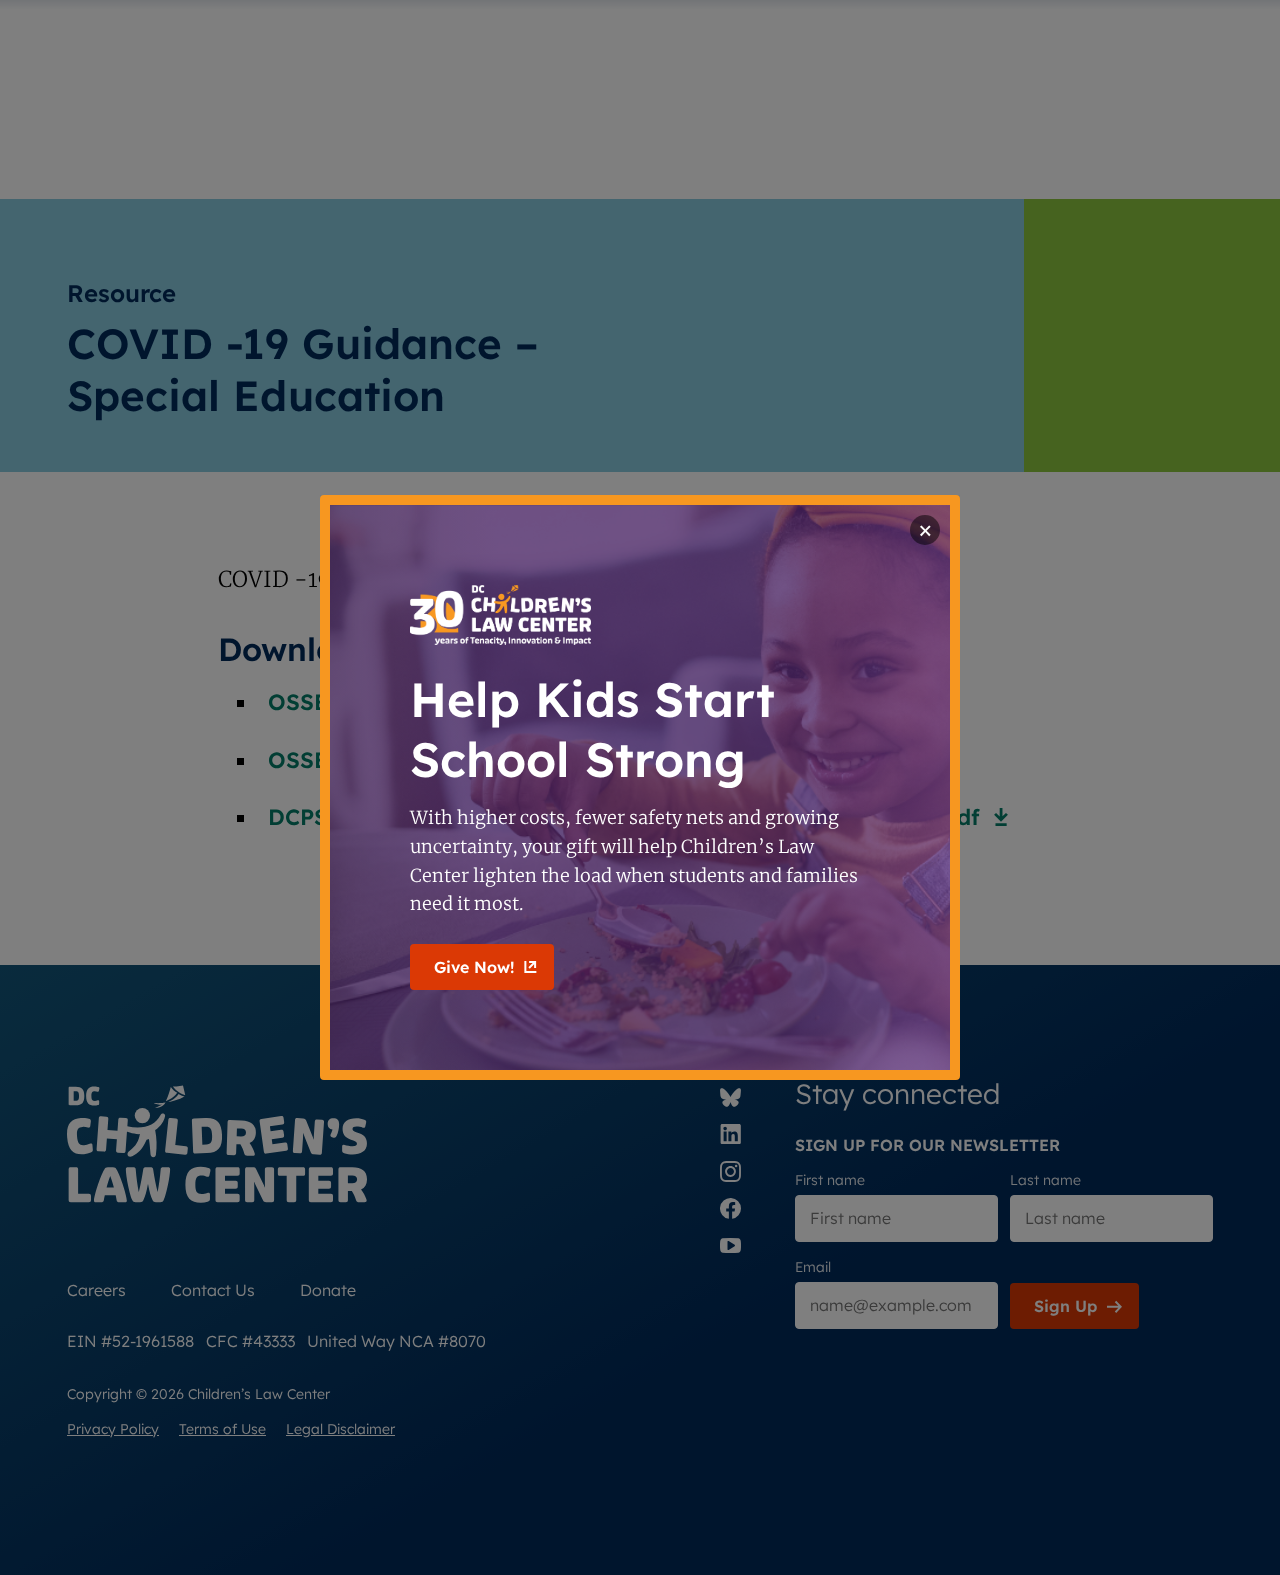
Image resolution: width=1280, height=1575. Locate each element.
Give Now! (474, 967)
